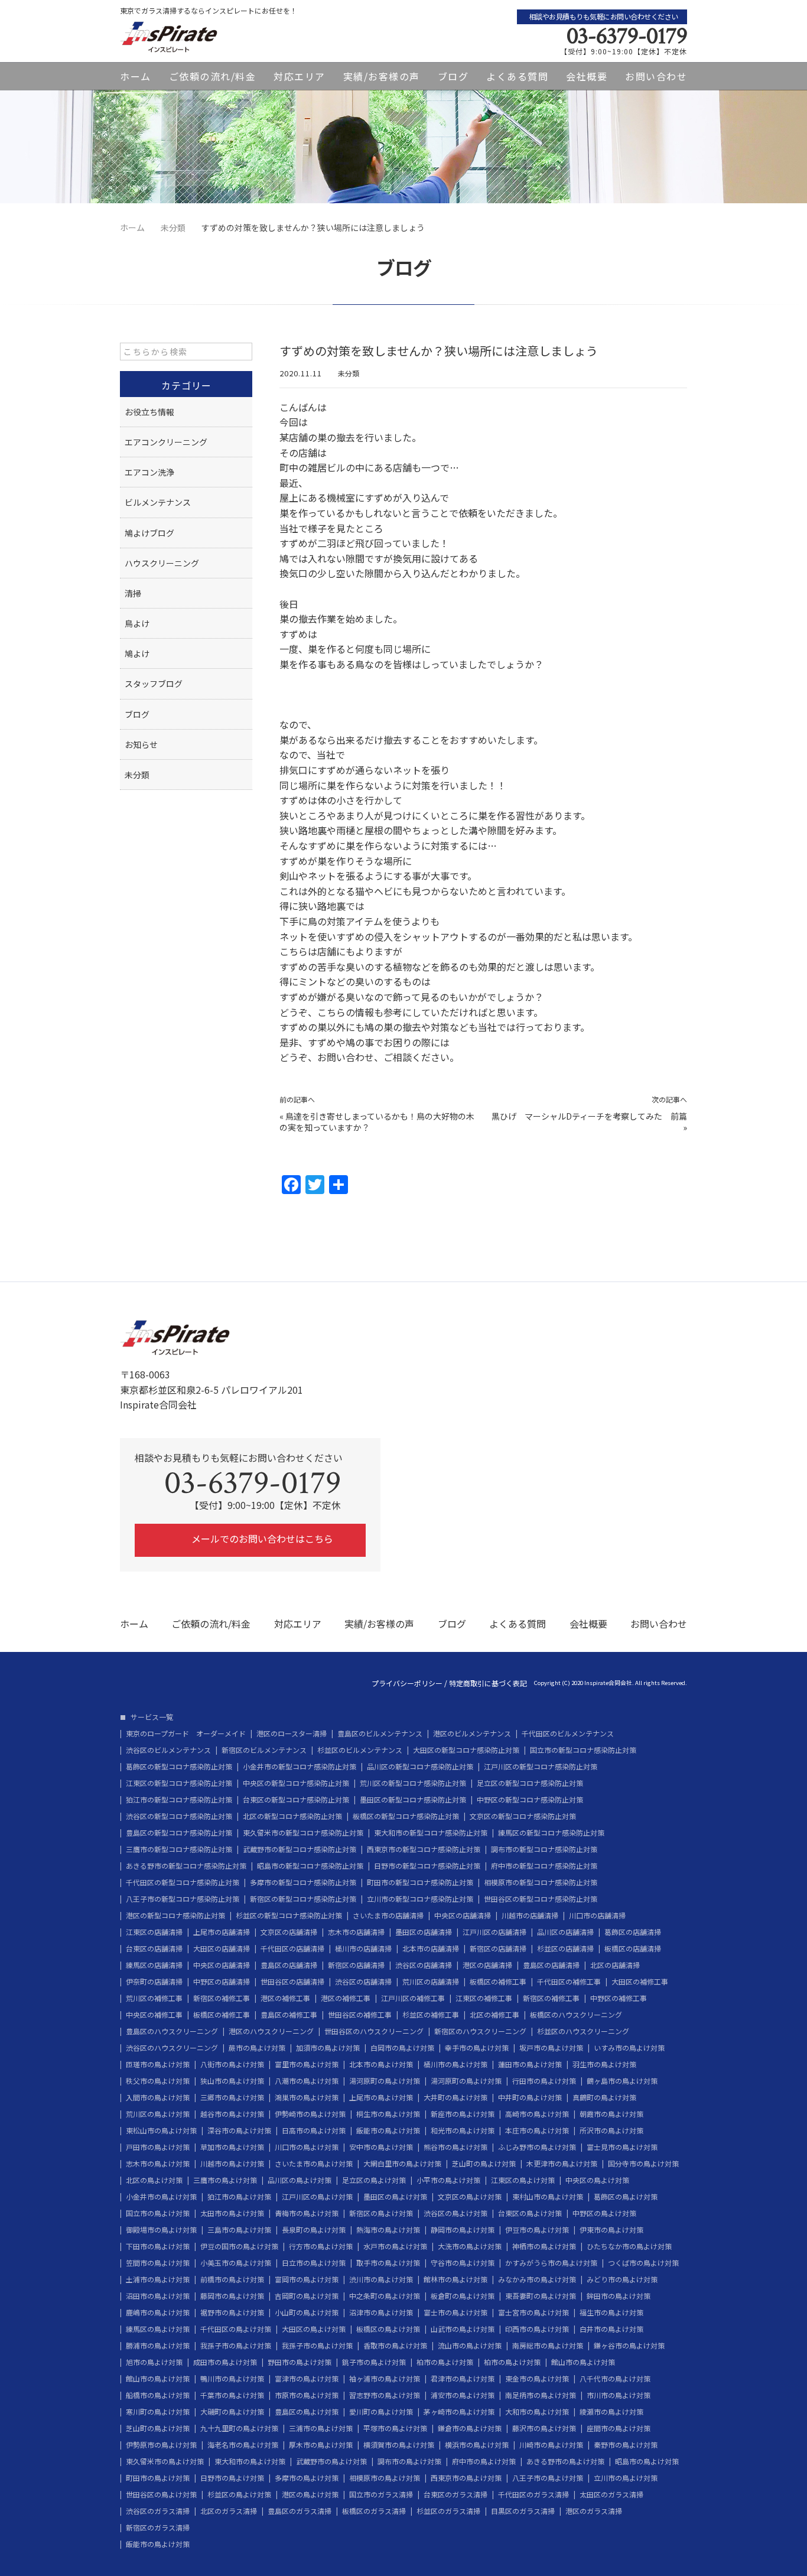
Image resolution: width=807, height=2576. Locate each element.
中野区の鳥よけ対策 (604, 2213)
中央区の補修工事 (154, 2015)
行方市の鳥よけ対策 (321, 2246)
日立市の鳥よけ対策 (314, 2263)
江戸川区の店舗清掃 (494, 1932)
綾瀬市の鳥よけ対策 (611, 2412)
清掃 (133, 593)
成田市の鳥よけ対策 (225, 2362)
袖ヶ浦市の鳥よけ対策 (385, 2379)
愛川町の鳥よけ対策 (381, 2412)
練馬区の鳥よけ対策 (158, 2329)
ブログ (453, 76)
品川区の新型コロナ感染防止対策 (420, 1767)
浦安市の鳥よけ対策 (463, 2395)
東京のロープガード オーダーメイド (186, 1733)
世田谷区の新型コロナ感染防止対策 (541, 1899)
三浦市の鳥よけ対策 (321, 2428)
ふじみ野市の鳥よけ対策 (537, 2147)
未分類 (349, 373)
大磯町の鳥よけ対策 (232, 2412)
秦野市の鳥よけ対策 (626, 2445)
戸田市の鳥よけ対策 (158, 2147)
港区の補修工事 (285, 1998)
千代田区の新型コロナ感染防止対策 (183, 1882)
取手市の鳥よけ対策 (388, 2263)
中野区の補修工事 (619, 1998)
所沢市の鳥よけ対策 (611, 2131)
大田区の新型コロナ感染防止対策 (466, 1750)
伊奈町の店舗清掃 (154, 1982)
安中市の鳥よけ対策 (381, 2147)
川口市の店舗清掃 (597, 1915)
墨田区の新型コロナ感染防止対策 (413, 1800)
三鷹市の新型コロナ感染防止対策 (179, 1849)
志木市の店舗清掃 (356, 1932)
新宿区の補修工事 (222, 1998)
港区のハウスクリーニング (271, 2031)
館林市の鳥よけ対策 (455, 2279)
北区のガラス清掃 (229, 2511)
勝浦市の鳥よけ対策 (158, 2346)
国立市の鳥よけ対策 (158, 2213)
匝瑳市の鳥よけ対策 (158, 2064)
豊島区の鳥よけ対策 (307, 2412)
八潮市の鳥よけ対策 (307, 2081)
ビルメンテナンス (158, 502)
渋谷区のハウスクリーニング (172, 2048)
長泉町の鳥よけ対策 (314, 2230)
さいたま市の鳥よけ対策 (314, 2164)
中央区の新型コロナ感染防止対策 (296, 1783)
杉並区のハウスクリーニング (583, 2031)
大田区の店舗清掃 (222, 1949)
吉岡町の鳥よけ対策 (307, 2296)
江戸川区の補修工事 (413, 1998)
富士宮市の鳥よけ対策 (533, 2312)
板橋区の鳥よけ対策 (388, 2329)
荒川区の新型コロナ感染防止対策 (413, 1783)
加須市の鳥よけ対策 (328, 2048)
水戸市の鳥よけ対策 (395, 2246)
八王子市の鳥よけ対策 (548, 2478)
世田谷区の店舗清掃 (292, 1982)
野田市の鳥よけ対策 (300, 2362)
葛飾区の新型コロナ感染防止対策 (179, 1767)
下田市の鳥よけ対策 (158, 2246)
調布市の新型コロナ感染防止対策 (544, 1849)
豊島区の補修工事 (289, 2015)
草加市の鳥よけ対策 (232, 2147)
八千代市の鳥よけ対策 (615, 2379)
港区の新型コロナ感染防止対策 (175, 1915)
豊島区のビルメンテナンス (380, 1733)
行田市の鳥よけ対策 (544, 2081)
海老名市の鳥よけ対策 (243, 2445)
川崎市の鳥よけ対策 (551, 2445)
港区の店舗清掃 (487, 1965)
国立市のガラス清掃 (381, 2494)
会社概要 (587, 76)
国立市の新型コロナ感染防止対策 (583, 1750)
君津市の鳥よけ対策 (463, 2379)
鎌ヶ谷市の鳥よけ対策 (629, 2346)
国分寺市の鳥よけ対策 (643, 2164)
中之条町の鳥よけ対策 (385, 2296)
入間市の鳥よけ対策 (158, 2097)
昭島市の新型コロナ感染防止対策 (310, 1866)
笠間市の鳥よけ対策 (158, 2263)
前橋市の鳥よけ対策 (232, 2279)
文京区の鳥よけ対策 (470, 2197)
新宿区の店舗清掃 (498, 1949)
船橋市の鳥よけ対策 (158, 2395)
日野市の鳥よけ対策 (232, 2478)
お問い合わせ (656, 76)
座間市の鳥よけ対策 (619, 2428)
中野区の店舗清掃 (222, 1982)
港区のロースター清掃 (292, 1733)
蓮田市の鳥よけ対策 (530, 2064)
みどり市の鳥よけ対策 (622, 2279)
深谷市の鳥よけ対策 (239, 2131)
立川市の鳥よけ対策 (626, 2478)
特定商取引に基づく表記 (488, 1683)
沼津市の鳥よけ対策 (381, 2312)
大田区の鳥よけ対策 (314, 2329)
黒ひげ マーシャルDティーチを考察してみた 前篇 (589, 1116)
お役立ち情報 (149, 412)
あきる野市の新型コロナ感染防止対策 (186, 1866)
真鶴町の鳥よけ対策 (604, 2097)
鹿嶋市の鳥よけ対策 (158, 2312)
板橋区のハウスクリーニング (576, 2015)
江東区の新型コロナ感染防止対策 (179, 1783)
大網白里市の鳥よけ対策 (402, 2164)
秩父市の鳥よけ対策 (158, 2081)
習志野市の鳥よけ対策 (385, 2395)
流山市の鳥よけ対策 (470, 2346)
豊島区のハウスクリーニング (172, 2031)
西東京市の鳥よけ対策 (466, 2478)
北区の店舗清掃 (615, 1965)
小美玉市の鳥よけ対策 (236, 2263)
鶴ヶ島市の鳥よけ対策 (622, 2081)
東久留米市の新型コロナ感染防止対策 (303, 1833)
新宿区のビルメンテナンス (264, 1750)
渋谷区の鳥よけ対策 (455, 2213)
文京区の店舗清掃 (289, 1932)
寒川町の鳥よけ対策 (158, 2412)
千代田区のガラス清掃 (533, 2494)
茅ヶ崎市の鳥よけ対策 (459, 2412)
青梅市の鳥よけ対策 (307, 2213)
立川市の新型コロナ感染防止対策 (420, 1899)
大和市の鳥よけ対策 (537, 2412)
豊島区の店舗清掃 (289, 1965)
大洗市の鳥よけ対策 (470, 2246)
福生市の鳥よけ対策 (611, 2312)
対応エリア (300, 76)
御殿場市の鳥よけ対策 (161, 2230)
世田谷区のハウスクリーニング (374, 2031)
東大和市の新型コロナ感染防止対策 (431, 1833)
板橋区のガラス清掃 (374, 2511)
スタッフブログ (154, 684)
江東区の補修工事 (484, 1998)
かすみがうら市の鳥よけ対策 (551, 2263)
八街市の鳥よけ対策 (232, 2064)
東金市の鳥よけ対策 (537, 2379)
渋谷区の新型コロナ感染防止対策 (179, 1816)
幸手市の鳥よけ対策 (477, 2048)
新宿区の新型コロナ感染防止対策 (303, 1899)
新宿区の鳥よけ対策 (381, 2213)
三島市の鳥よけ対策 (239, 2230)
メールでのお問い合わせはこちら (261, 1539)
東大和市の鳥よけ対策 (250, 2461)
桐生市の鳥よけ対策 (388, 2114)
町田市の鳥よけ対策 (158, 2478)
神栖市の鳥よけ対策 (544, 2246)
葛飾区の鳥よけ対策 (626, 2197)
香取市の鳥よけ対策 (395, 2346)
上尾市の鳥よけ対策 (381, 2097)
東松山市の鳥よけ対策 (161, 2131)
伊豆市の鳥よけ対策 (537, 2230)
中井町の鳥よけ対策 (530, 2097)
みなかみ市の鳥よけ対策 (537, 2279)
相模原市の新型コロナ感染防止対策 (541, 1882)
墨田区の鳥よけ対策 (395, 2197)
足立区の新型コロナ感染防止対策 (530, 1783)
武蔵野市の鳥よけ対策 (331, 2461)
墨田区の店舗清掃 (424, 1932)
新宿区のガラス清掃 (158, 2528)
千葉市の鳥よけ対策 (232, 2395)
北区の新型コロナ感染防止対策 (292, 1816)
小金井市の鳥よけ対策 (161, 2197)
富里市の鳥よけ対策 (307, 2064)
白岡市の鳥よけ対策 (402, 2048)
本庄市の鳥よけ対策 (537, 2131)
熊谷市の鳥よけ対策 (455, 2147)
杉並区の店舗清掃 (565, 1949)
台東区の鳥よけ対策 (530, 2213)
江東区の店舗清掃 (154, 1932)
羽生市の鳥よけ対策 (604, 2064)
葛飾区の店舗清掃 (633, 1932)
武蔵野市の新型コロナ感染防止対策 (300, 1849)
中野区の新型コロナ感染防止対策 (530, 1800)
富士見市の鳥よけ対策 (622, 2147)
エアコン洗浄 (149, 472)
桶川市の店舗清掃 (363, 1949)
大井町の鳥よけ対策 (455, 2097)
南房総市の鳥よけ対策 (548, 2346)
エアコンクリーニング (166, 442)
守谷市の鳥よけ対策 (463, 2263)
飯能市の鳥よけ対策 (388, 2131)
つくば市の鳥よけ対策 (643, 2263)
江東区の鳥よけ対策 (523, 2180)
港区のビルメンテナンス (472, 1733)
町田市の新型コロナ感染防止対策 (420, 1882)
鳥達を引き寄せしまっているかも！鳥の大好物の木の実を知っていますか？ (377, 1122)
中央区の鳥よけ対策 (597, 2180)
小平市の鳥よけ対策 (448, 2180)
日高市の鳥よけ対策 (314, 2131)
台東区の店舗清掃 (154, 1949)
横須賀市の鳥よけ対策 (399, 2445)
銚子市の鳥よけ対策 (374, 2362)
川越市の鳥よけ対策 (232, 2164)
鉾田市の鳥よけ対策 (619, 2296)
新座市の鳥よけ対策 (463, 2114)
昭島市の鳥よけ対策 (647, 2461)
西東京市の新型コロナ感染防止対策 (424, 1849)
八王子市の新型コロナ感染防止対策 (183, 1899)
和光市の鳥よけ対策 (463, 2131)
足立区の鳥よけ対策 (374, 2180)
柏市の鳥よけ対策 (445, 2362)
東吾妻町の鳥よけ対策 (541, 2296)
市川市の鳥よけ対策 (619, 2395)
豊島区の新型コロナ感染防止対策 (179, 1833)
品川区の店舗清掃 (565, 1932)
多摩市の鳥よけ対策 (307, 2478)
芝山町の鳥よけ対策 (484, 2164)
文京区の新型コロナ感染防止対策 (523, 1816)
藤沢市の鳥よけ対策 (544, 2428)
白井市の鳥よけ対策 (611, 2329)
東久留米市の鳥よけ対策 (165, 2461)
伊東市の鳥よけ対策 (611, 2230)
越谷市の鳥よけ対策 (232, 2114)
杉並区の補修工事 (431, 2015)
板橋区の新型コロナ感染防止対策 (406, 1816)
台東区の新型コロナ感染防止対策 (296, 1800)
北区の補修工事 (494, 2015)
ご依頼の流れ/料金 (213, 76)
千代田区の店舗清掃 (292, 1949)
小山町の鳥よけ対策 (307, 2312)
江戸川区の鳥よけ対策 (317, 2197)
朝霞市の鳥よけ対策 (611, 2114)
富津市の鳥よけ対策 (307, 2379)
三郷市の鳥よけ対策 (232, 2097)
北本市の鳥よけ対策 (381, 2064)
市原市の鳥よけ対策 (307, 2395)
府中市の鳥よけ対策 (484, 2461)
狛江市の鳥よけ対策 (239, 2197)
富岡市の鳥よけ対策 (307, 2279)
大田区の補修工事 (640, 1982)
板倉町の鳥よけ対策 (463, 2296)
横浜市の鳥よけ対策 (477, 2445)
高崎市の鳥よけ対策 (537, 2114)
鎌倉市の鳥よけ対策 (470, 2428)
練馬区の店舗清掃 (154, 1965)
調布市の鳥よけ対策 (409, 2461)
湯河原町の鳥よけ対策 (385, 2081)
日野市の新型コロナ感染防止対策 (427, 1866)
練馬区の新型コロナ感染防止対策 (551, 1833)
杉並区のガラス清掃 (448, 2511)
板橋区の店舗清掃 (633, 1949)
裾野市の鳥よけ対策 (232, 2312)
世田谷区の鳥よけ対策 (161, 2494)
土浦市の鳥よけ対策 (158, 2279)
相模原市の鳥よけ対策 (385, 2478)
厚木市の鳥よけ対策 (321, 2445)
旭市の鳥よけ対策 (154, 2362)
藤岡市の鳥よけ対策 (232, 2296)
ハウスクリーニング (162, 563)
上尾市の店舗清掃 (222, 1932)
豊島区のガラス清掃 (300, 2511)
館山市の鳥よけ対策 (583, 2362)
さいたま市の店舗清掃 (388, 1915)
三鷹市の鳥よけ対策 (225, 2180)
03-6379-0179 (627, 36)
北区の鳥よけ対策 (154, 2180)
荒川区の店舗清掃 (431, 1982)
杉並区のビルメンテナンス (360, 1750)
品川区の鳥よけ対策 (300, 2180)
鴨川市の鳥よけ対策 (232, 2379)
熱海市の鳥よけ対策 (388, 2230)
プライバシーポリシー (407, 1683)
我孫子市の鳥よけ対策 (236, 2346)
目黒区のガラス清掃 (523, 2511)
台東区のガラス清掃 (455, 2494)
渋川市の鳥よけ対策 (381, 2279)
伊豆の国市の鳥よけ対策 (239, 2246)
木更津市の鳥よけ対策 (562, 2164)
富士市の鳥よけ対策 (455, 2312)
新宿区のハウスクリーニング (480, 2031)
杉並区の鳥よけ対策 (239, 2494)
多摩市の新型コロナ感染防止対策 (303, 1882)
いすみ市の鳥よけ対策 (629, 2048)
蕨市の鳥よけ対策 (257, 2048)
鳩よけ (137, 653)
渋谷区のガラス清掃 (158, 2511)
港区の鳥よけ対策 (310, 2494)
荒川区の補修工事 (154, 1998)
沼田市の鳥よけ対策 (158, 2296)
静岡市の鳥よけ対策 (463, 2230)
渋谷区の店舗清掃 (424, 1965)
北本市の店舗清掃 (431, 1949)
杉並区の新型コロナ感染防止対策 (289, 1915)
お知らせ (141, 744)
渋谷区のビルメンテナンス (168, 1750)
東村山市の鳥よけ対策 (548, 2197)
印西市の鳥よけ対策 (537, 2329)
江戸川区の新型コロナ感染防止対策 (541, 1767)
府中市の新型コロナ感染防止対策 (544, 1866)
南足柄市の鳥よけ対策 (541, 2395)
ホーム (136, 76)
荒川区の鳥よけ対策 (158, 2114)
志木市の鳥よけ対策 (158, 2164)
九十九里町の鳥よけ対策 (239, 2428)
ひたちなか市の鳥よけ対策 (629, 2246)
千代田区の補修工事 (569, 1982)
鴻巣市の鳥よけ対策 (307, 2097)
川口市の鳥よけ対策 (307, 2147)
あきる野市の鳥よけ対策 (565, 2461)
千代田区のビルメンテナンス (568, 1733)
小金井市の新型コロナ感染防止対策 (300, 1767)
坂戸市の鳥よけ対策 (551, 2048)
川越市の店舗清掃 (530, 1915)
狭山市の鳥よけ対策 (232, 2081)
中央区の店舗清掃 (463, 1915)
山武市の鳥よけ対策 (463, 2329)
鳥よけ (137, 623)
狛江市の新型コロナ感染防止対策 (179, 1800)
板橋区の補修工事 (498, 1982)
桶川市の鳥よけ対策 (455, 2064)
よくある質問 (517, 76)
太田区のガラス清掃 (611, 2494)
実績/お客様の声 (382, 76)
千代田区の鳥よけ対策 (236, 2329)
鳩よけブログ (149, 533)
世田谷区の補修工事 (360, 2015)
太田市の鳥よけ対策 (232, 2213)
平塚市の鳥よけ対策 (395, 2428)
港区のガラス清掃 (594, 2511)
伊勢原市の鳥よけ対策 (161, 2445)
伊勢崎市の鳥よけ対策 (310, 2114)
